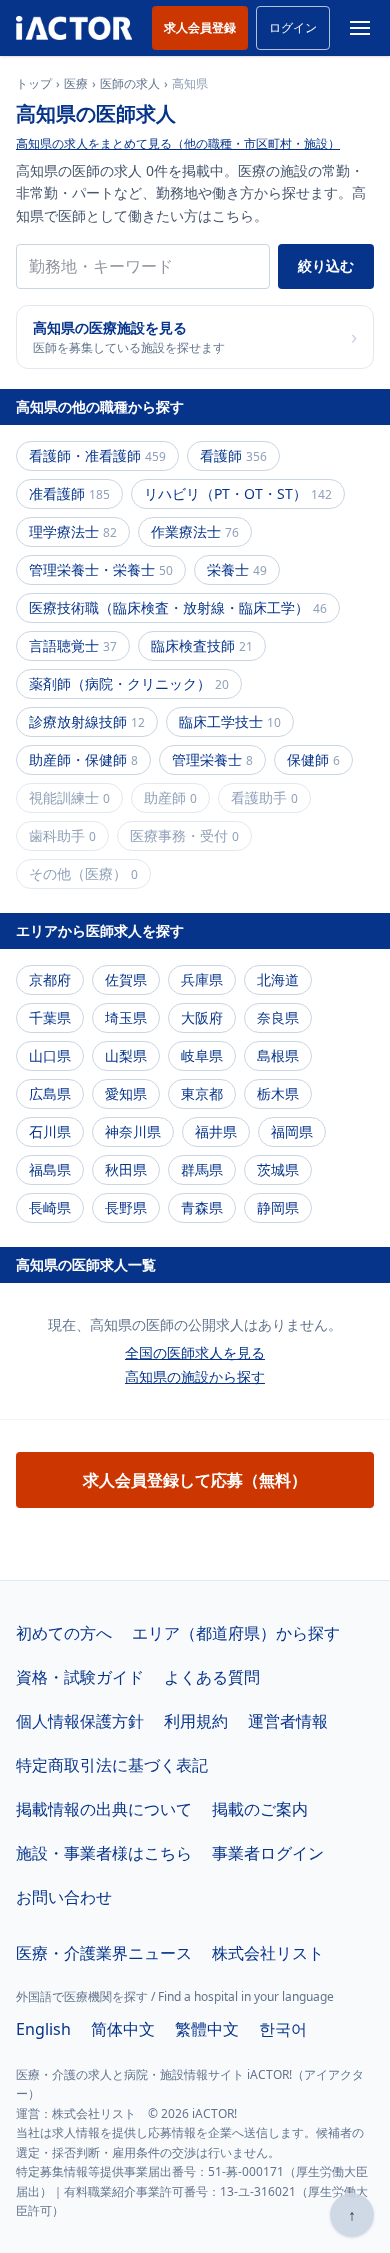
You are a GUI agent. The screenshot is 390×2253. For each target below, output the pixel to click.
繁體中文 (207, 2029)
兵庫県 (202, 979)
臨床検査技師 (202, 645)
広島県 (50, 1093)
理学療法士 (73, 531)
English (43, 2029)
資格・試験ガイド (80, 1677)
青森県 (202, 1207)
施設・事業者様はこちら (104, 1853)
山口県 (50, 1055)
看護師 (233, 455)
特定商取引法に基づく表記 (112, 1765)
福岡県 (292, 1131)
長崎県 (50, 1207)
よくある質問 (212, 1677)
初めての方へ (64, 1633)
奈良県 (278, 1017)
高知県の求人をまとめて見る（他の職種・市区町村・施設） (178, 143)
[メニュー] (360, 28)
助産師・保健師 (83, 759)
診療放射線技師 (87, 721)
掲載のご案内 (260, 1809)
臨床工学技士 (230, 721)
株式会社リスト (268, 1953)
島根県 (278, 1055)
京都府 (50, 979)
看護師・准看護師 (97, 455)
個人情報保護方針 (80, 1721)
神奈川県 (133, 1131)
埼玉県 (126, 1017)
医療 (76, 84)
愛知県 (126, 1093)
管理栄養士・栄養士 (101, 569)
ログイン (293, 27)
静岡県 (278, 1207)
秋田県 (126, 1169)
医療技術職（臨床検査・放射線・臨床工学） (178, 607)
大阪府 (202, 1017)
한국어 (283, 2029)
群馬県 (202, 1169)
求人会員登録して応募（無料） (195, 1480)
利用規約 (196, 1721)
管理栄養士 (212, 759)
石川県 (50, 1131)
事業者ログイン (268, 1853)
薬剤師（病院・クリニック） (129, 683)
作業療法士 (195, 531)
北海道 (278, 979)
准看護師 (69, 493)
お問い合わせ (64, 1897)
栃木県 (278, 1093)
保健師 (313, 759)
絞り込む (326, 265)
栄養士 (237, 569)
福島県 (50, 1169)
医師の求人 (130, 84)
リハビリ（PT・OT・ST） (238, 493)
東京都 (202, 1093)
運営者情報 (288, 1721)
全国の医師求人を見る (195, 1352)
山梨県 (126, 1055)
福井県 (216, 1131)
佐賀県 (126, 979)
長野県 (126, 1207)
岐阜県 (202, 1055)
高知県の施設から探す (195, 1376)
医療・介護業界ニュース (104, 1953)
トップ (34, 84)
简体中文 (123, 2029)
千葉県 (50, 1017)
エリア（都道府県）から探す (236, 1633)
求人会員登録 (200, 27)
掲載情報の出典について (104, 1809)
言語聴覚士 (73, 645)
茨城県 (278, 1169)
